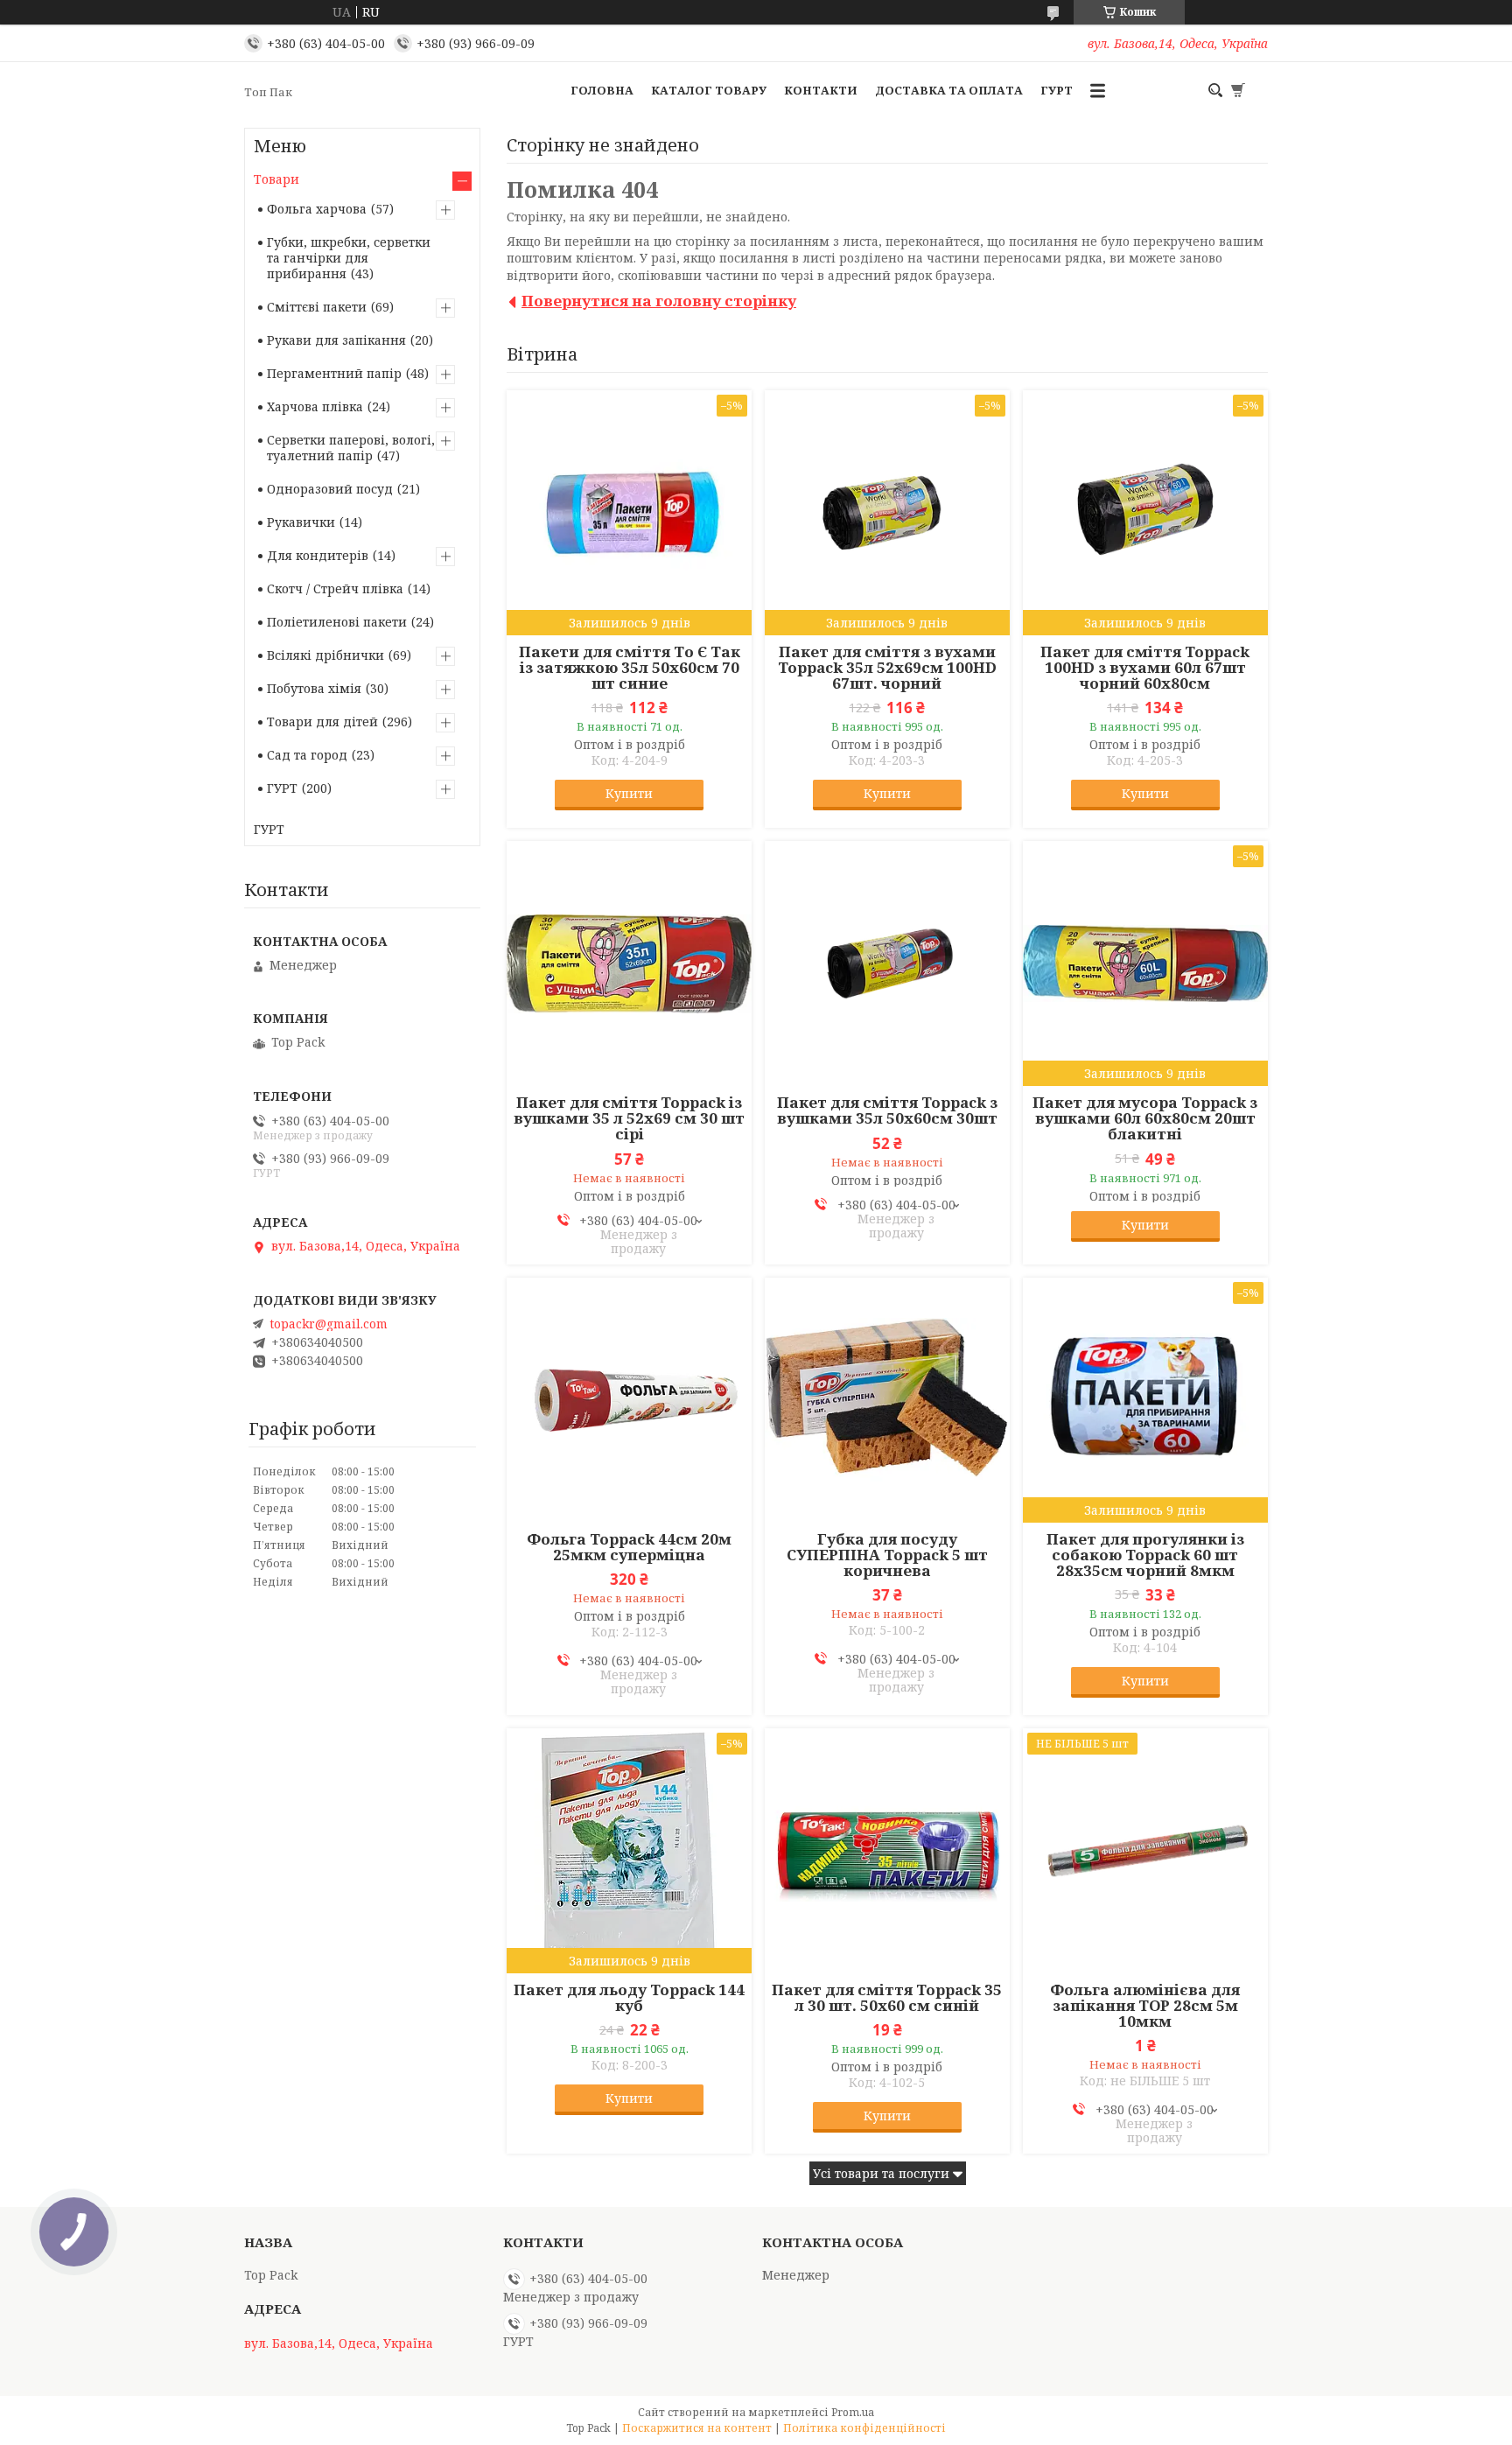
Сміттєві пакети (317, 307)
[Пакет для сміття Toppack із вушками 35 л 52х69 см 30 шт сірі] (629, 963)
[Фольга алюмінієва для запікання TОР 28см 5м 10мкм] (1145, 1851)
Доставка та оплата (949, 90)
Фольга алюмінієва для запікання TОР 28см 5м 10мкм (1145, 2006)
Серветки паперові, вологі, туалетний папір (351, 448)
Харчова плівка (315, 406)
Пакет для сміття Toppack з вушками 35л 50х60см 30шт (887, 1110)
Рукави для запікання (336, 340)
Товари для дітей (322, 722)
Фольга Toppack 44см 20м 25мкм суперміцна (629, 1547)
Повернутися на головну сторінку (659, 301)
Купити (629, 793)
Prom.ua (853, 2412)
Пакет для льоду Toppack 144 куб (629, 1998)
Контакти (821, 90)
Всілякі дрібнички (325, 655)
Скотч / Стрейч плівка (335, 588)
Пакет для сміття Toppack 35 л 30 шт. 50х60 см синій (887, 1998)
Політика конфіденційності (864, 2428)
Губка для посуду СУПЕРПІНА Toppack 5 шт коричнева (887, 1555)
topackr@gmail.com (329, 1324)
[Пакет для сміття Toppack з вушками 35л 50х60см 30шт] (887, 963)
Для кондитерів (318, 555)
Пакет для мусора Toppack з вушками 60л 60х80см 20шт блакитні (1145, 1118)
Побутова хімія (314, 688)
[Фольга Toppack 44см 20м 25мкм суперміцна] (629, 1400)
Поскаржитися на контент (697, 2428)
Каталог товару (709, 90)
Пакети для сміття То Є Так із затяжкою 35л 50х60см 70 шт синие (630, 668)
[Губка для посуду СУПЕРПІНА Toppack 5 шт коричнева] (887, 1400)
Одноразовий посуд (330, 489)
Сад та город (307, 755)
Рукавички (301, 522)
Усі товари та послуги (881, 2173)
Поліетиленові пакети (337, 622)
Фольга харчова (317, 209)
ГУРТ (1057, 90)
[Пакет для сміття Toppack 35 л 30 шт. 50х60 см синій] (887, 1851)
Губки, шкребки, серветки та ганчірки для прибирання (349, 258)
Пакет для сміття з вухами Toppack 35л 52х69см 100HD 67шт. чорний (887, 668)
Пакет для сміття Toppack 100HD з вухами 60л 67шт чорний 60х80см (1145, 668)
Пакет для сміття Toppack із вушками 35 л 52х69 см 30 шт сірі (629, 1118)
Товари (276, 179)
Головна (602, 90)
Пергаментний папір (334, 373)
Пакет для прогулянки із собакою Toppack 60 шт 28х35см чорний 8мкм (1145, 1555)
